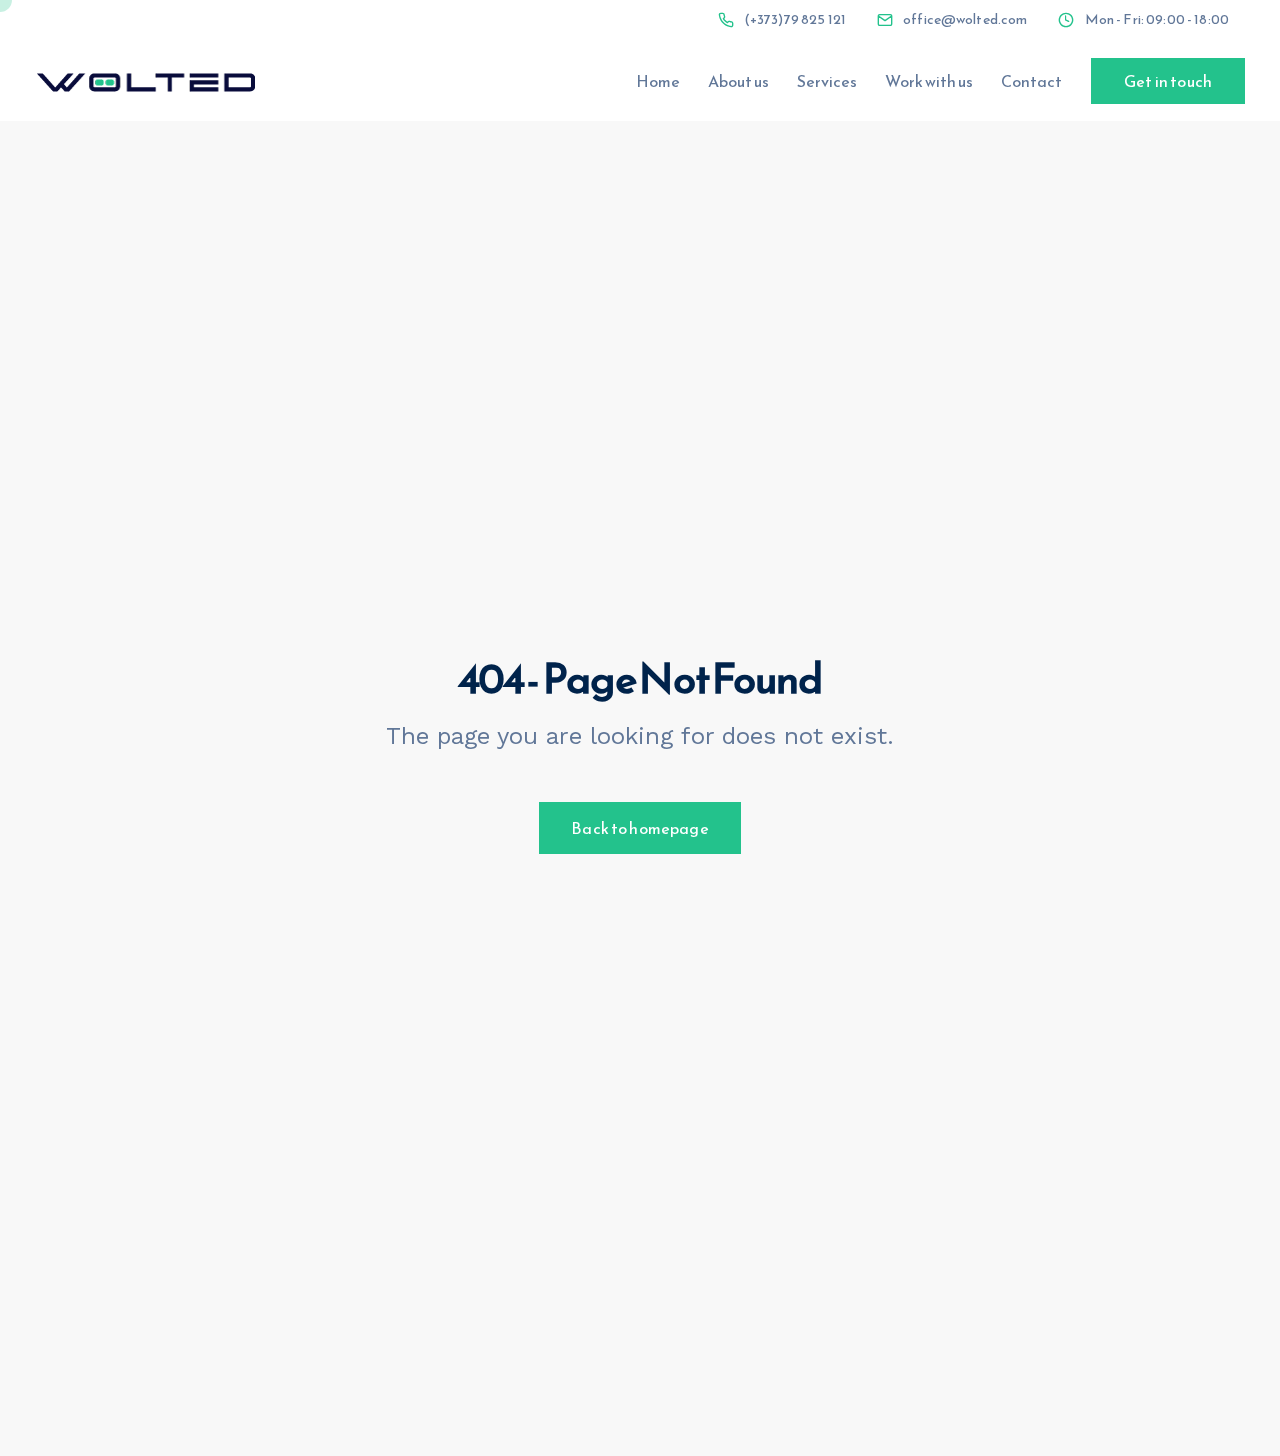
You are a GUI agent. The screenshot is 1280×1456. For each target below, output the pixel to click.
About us (738, 81)
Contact (1031, 81)
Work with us (929, 81)
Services (827, 81)
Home (658, 81)
